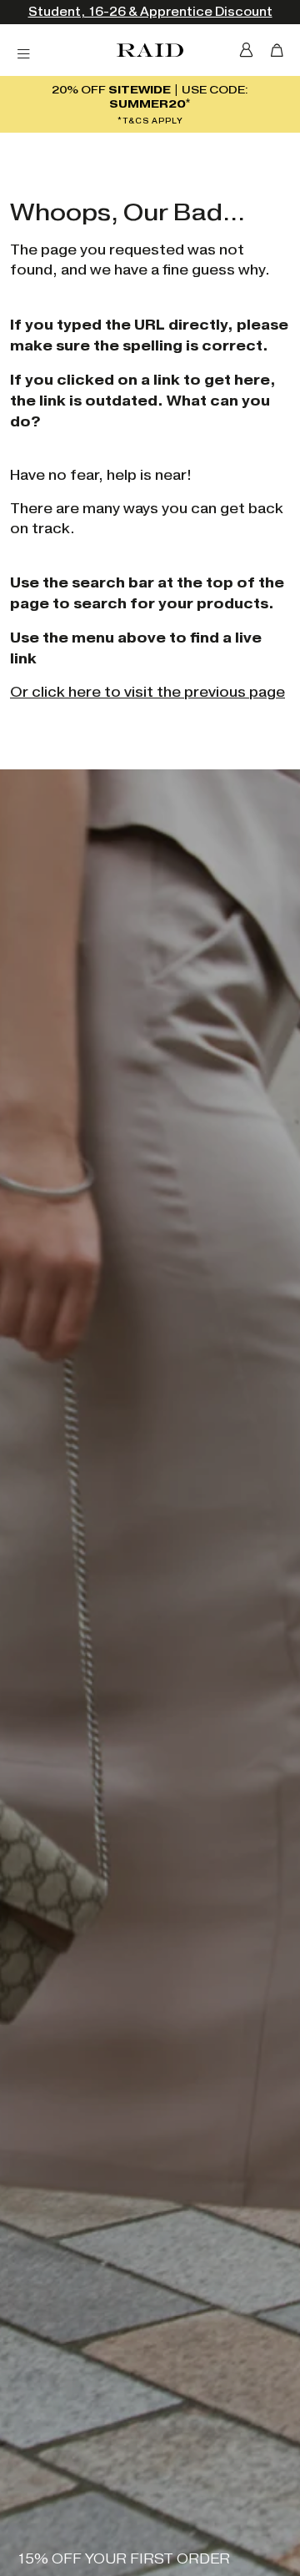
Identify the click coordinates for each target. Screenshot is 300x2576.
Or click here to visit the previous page (147, 692)
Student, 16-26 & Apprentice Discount (150, 12)
